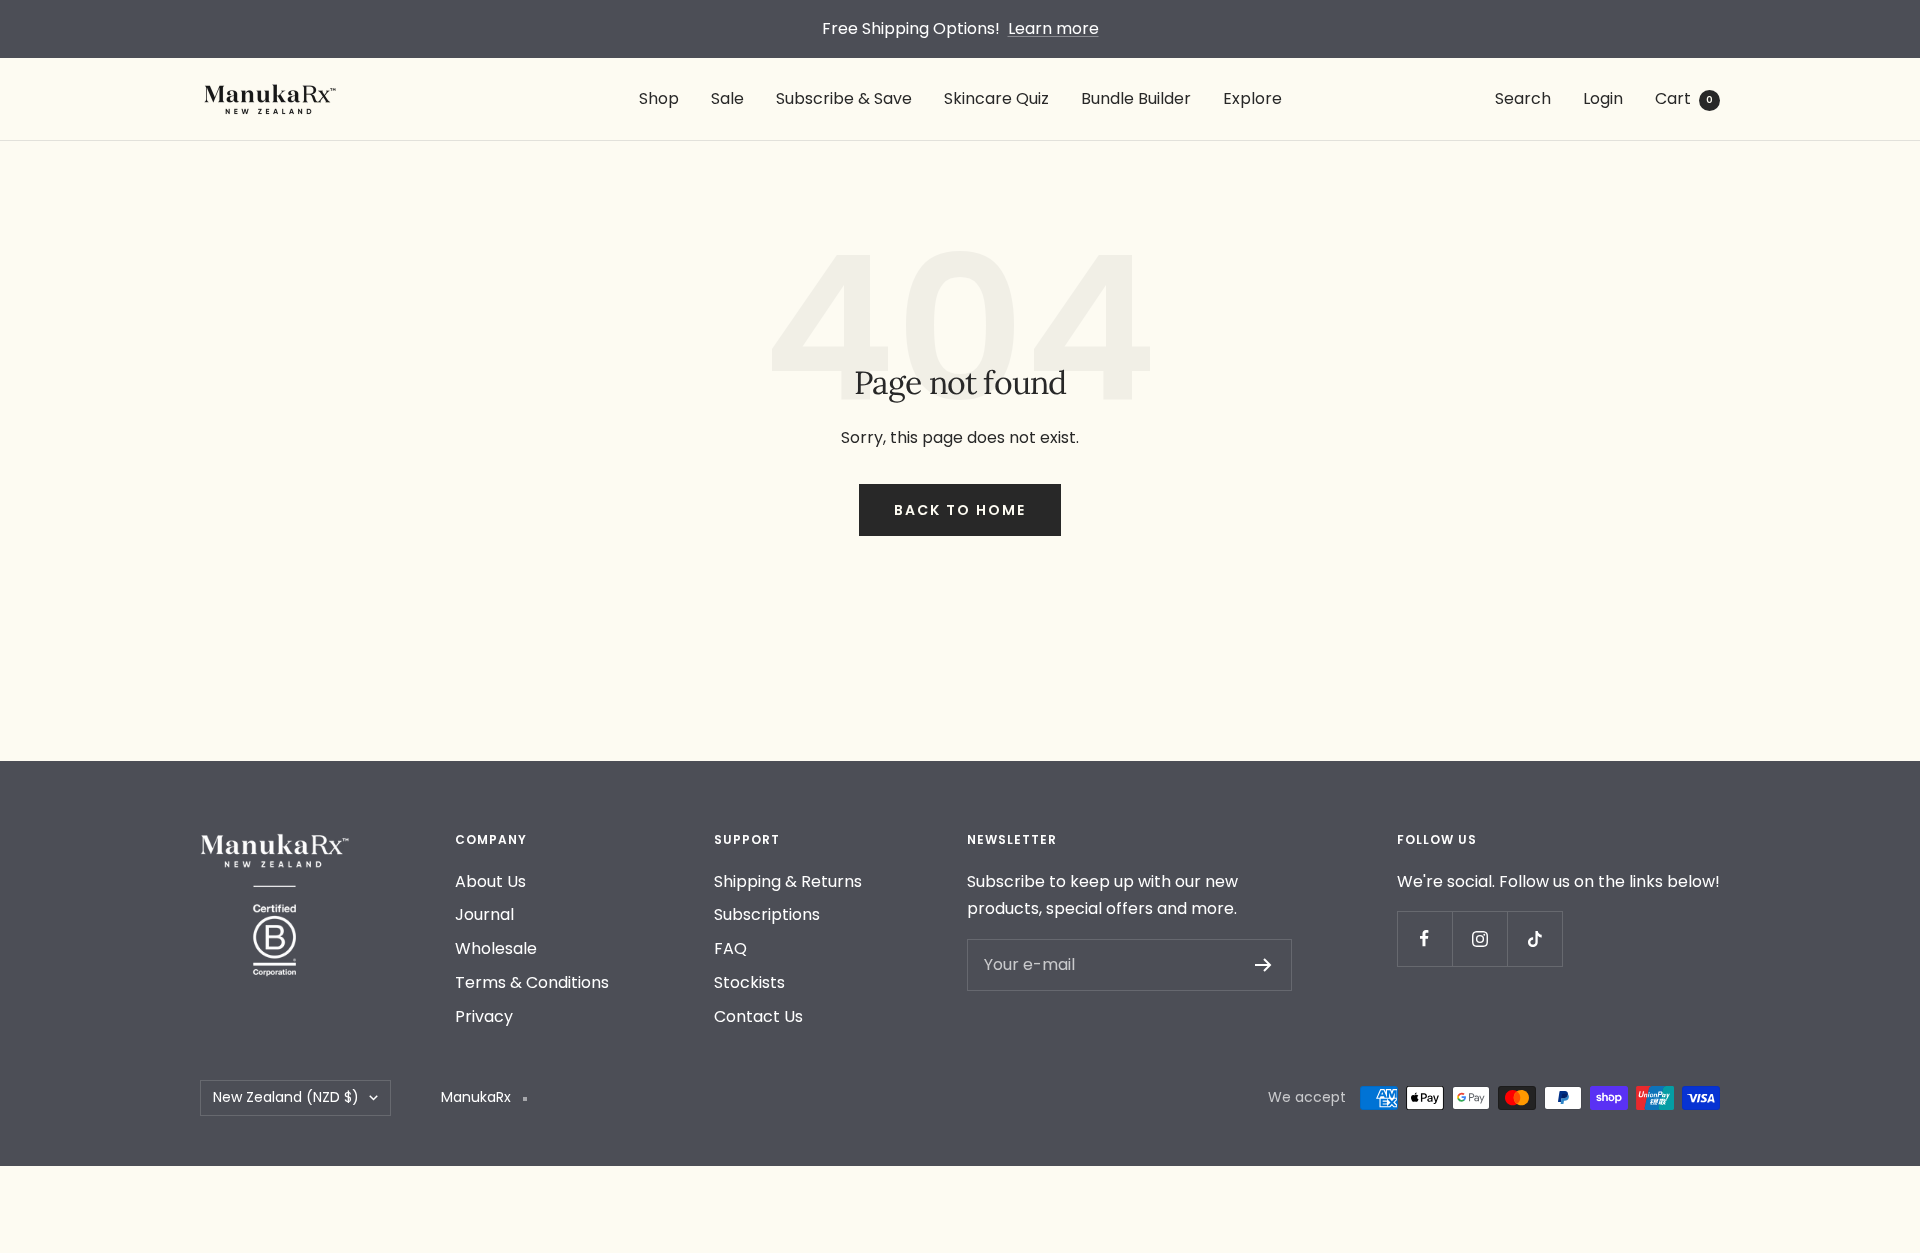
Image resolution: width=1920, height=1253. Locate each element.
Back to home (960, 510)
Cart (1684, 98)
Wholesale (496, 948)
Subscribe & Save (844, 98)
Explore (1252, 98)
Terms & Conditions (532, 982)
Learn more (1053, 28)
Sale (727, 98)
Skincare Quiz (996, 98)
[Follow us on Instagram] (1479, 938)
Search (1523, 98)
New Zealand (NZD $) (286, 1097)
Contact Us (758, 1016)
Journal (484, 914)
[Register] (1263, 965)
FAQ (730, 948)
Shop (659, 98)
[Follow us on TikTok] (1534, 938)
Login (1603, 98)
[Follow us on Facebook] (1424, 938)
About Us (490, 881)
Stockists (749, 982)
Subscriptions (767, 914)
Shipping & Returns (788, 881)
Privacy (484, 1016)
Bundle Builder (1136, 98)
